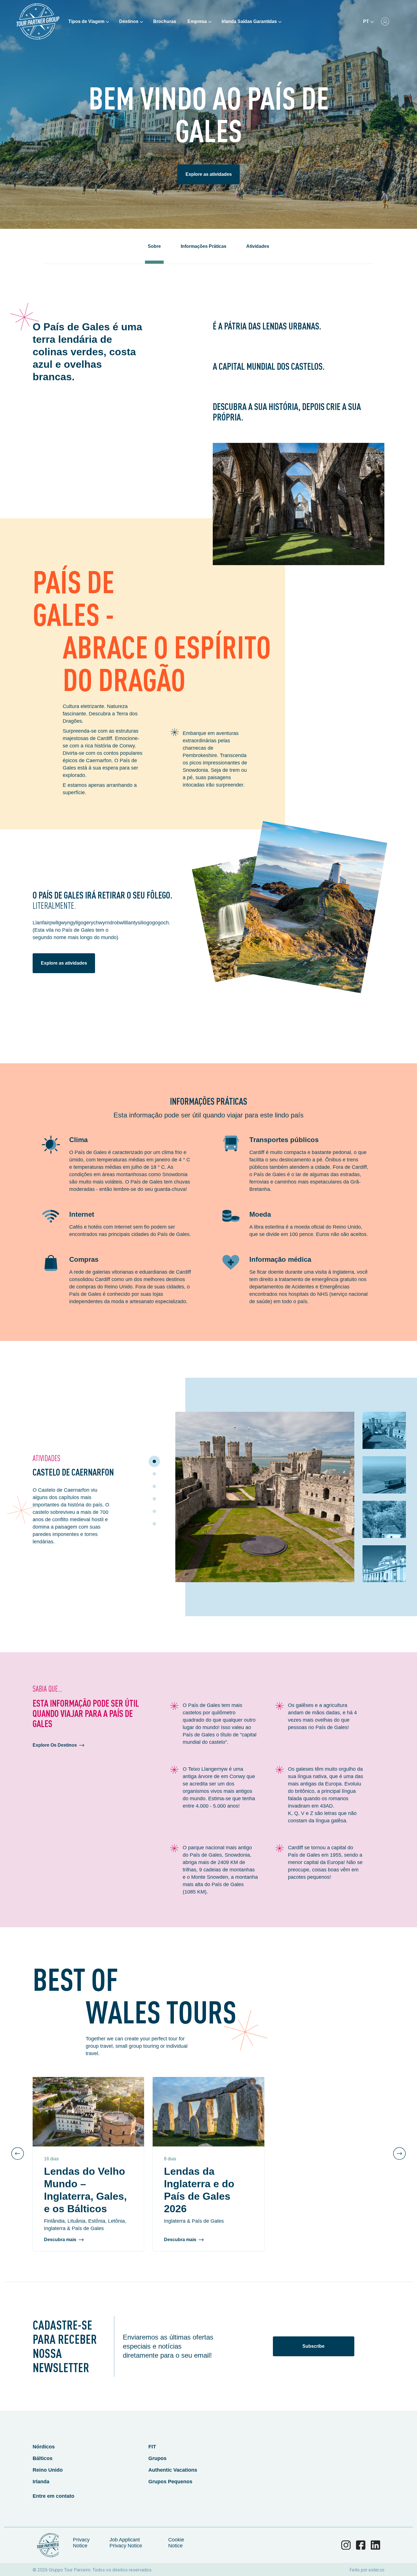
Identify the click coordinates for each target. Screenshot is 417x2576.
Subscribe (313, 2346)
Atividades (258, 246)
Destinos (129, 21)
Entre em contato (53, 2496)
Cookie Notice (176, 2543)
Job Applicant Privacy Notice (126, 2543)
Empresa (197, 21)
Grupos (157, 2458)
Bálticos (43, 2458)
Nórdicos (44, 2447)
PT (366, 21)
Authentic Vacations (173, 2470)
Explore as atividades (209, 174)
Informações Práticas (204, 246)
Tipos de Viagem (86, 21)
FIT (152, 2447)
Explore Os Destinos (55, 1745)
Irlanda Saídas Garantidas (249, 21)
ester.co (376, 2570)
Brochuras (165, 21)
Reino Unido (48, 2470)
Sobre (154, 246)
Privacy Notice (81, 2543)
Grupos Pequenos (170, 2482)
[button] (154, 1461)
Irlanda (41, 2482)
